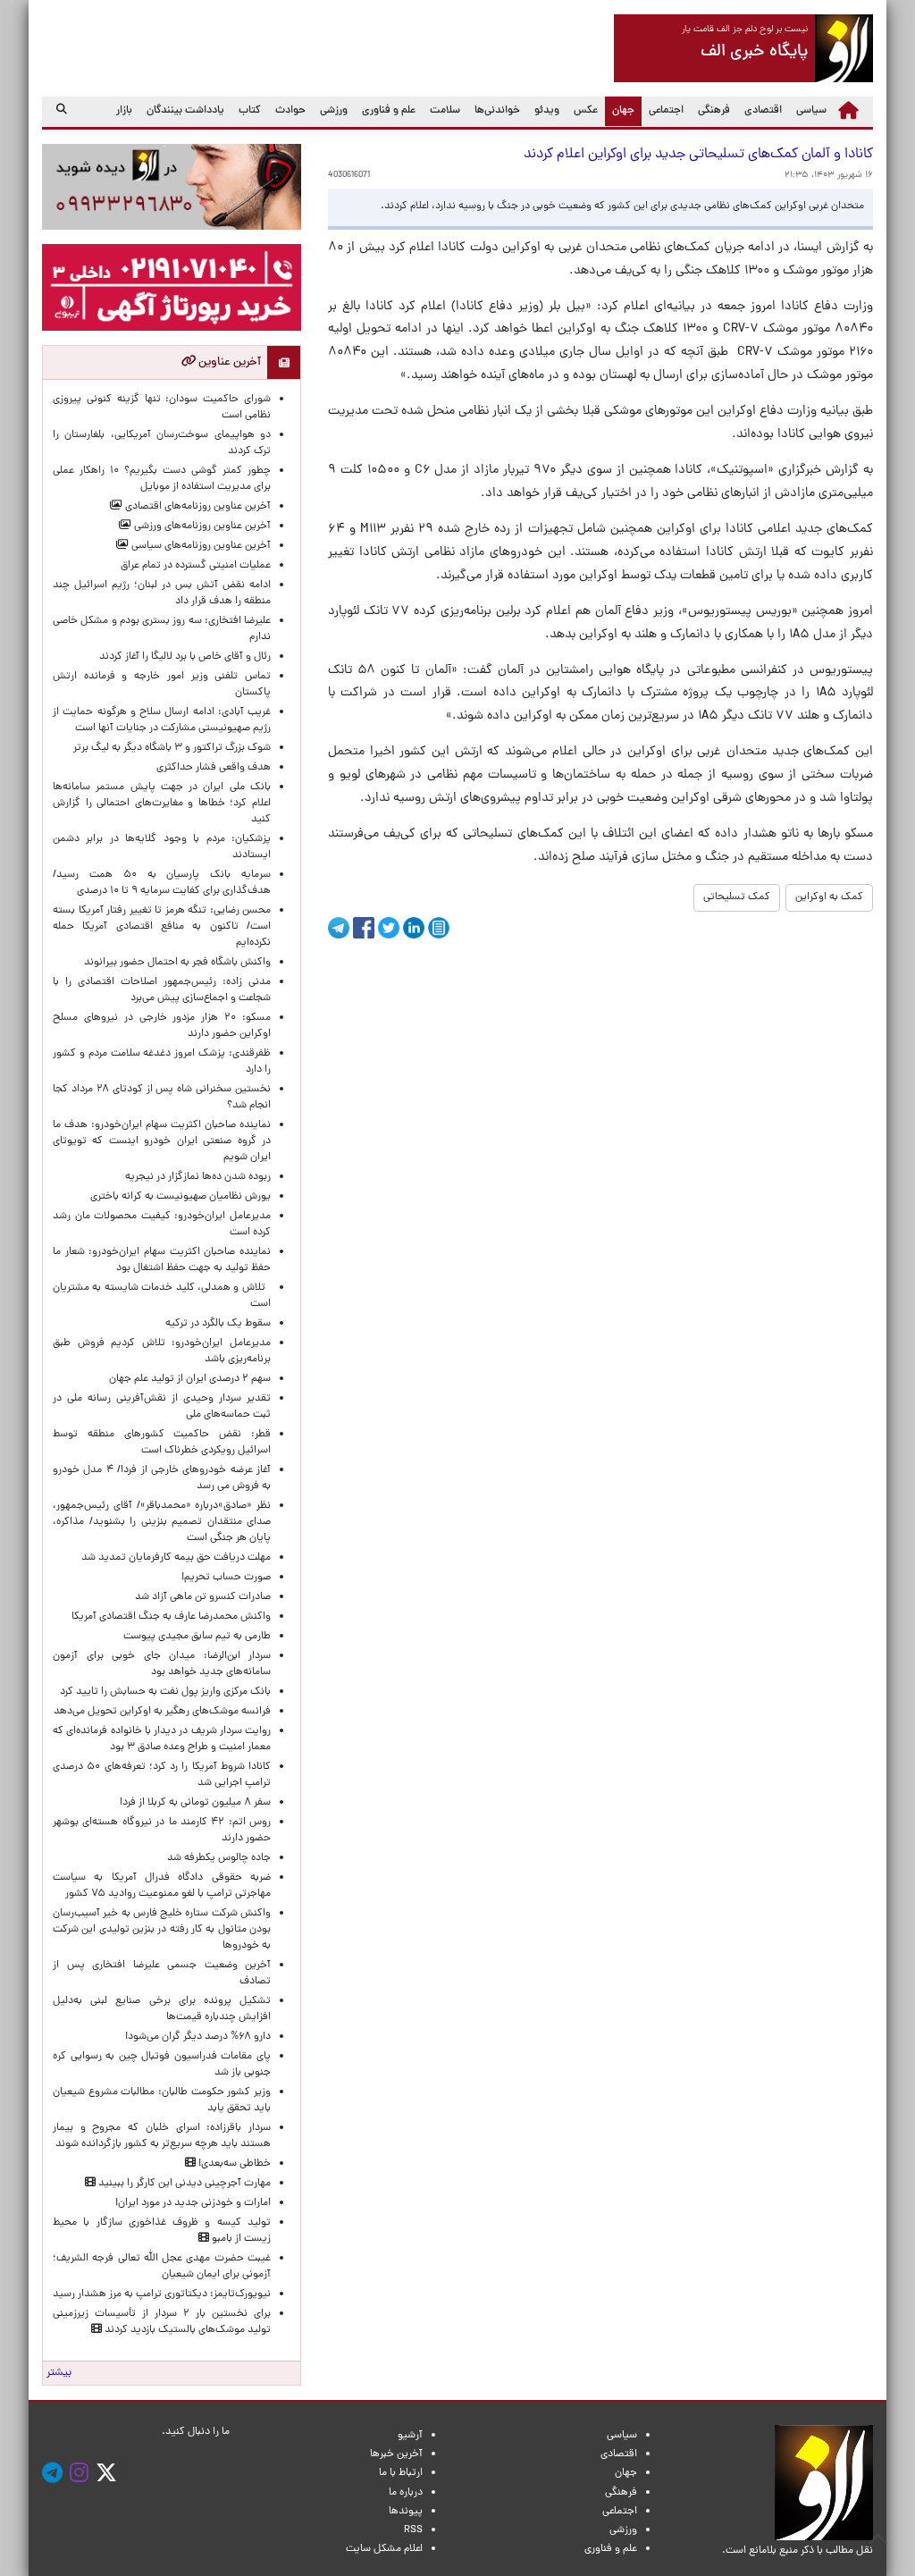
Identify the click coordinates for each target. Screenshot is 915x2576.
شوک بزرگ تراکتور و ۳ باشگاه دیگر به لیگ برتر (172, 748)
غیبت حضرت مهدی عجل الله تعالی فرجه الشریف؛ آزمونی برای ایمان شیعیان (162, 2267)
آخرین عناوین (228, 362)
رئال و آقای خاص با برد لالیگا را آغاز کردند (185, 657)
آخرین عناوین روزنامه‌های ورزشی (201, 526)
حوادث (290, 111)
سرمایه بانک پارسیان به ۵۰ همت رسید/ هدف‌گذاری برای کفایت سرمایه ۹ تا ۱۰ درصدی (162, 883)
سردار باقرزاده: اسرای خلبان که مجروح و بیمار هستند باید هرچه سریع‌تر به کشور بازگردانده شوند (162, 2136)
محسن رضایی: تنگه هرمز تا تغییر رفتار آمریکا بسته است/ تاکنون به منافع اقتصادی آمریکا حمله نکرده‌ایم (162, 927)
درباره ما (406, 2493)
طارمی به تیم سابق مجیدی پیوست (197, 1637)
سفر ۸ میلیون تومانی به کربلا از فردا (195, 1803)
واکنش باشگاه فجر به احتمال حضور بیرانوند (177, 963)
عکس (586, 111)
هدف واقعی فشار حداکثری (214, 768)
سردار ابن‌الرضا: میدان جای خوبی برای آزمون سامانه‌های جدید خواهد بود (162, 1664)
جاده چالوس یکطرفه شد (219, 1858)
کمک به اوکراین (829, 897)
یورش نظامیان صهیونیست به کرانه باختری (180, 1197)
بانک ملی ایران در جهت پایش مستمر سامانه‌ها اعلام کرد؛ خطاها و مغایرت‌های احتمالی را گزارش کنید (162, 804)
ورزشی (334, 111)
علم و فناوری (389, 111)
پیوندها (406, 2512)
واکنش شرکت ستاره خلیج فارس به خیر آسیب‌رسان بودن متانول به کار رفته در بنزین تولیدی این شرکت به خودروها (162, 1930)
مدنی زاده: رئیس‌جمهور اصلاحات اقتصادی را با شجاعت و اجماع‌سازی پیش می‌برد (162, 990)
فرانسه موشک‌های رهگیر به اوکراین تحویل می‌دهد (162, 1712)
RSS (413, 2530)
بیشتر (59, 2373)
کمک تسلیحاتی (737, 897)
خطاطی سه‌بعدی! (233, 2164)
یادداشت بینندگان (185, 111)
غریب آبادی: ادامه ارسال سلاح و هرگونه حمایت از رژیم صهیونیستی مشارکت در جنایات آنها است (162, 720)
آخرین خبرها (396, 2454)
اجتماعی (666, 111)
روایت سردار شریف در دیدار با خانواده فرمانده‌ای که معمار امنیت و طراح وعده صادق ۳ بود (162, 1739)
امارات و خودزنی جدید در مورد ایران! (193, 2203)
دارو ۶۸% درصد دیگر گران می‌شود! (198, 2037)
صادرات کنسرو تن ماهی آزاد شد (203, 1597)
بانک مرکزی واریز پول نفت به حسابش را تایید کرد (165, 1692)
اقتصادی (763, 111)
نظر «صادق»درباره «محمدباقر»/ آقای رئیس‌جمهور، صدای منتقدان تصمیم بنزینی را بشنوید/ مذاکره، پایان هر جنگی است (162, 1522)
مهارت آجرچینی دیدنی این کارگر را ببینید (183, 2184)
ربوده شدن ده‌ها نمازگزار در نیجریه (198, 1177)
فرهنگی (714, 111)
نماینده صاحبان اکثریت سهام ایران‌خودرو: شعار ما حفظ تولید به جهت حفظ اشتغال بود (162, 1260)
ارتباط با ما (401, 2473)
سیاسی (811, 111)
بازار (124, 111)
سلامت (445, 111)
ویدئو (547, 111)
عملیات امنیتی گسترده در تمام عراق (196, 566)
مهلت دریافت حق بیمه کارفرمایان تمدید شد (176, 1558)
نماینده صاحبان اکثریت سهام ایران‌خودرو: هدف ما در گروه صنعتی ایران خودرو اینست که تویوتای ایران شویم (162, 1141)
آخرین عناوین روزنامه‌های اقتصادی (197, 507)
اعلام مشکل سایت (384, 2549)
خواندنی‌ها (497, 111)
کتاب (250, 111)
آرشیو (410, 2436)
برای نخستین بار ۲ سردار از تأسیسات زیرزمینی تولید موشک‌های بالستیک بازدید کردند (162, 2322)
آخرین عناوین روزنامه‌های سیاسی (200, 546)
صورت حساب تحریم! (226, 1578)
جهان (620, 110)
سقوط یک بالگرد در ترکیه (218, 1324)
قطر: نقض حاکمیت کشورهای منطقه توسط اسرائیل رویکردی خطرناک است (162, 1443)
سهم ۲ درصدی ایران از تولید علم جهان (190, 1379)
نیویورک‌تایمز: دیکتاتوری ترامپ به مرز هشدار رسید (162, 2294)
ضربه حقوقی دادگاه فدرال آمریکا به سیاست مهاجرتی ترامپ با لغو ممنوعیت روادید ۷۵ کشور (162, 1886)
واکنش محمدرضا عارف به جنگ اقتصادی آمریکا (171, 1617)
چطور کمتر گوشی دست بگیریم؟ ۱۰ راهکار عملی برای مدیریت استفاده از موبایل (162, 479)
